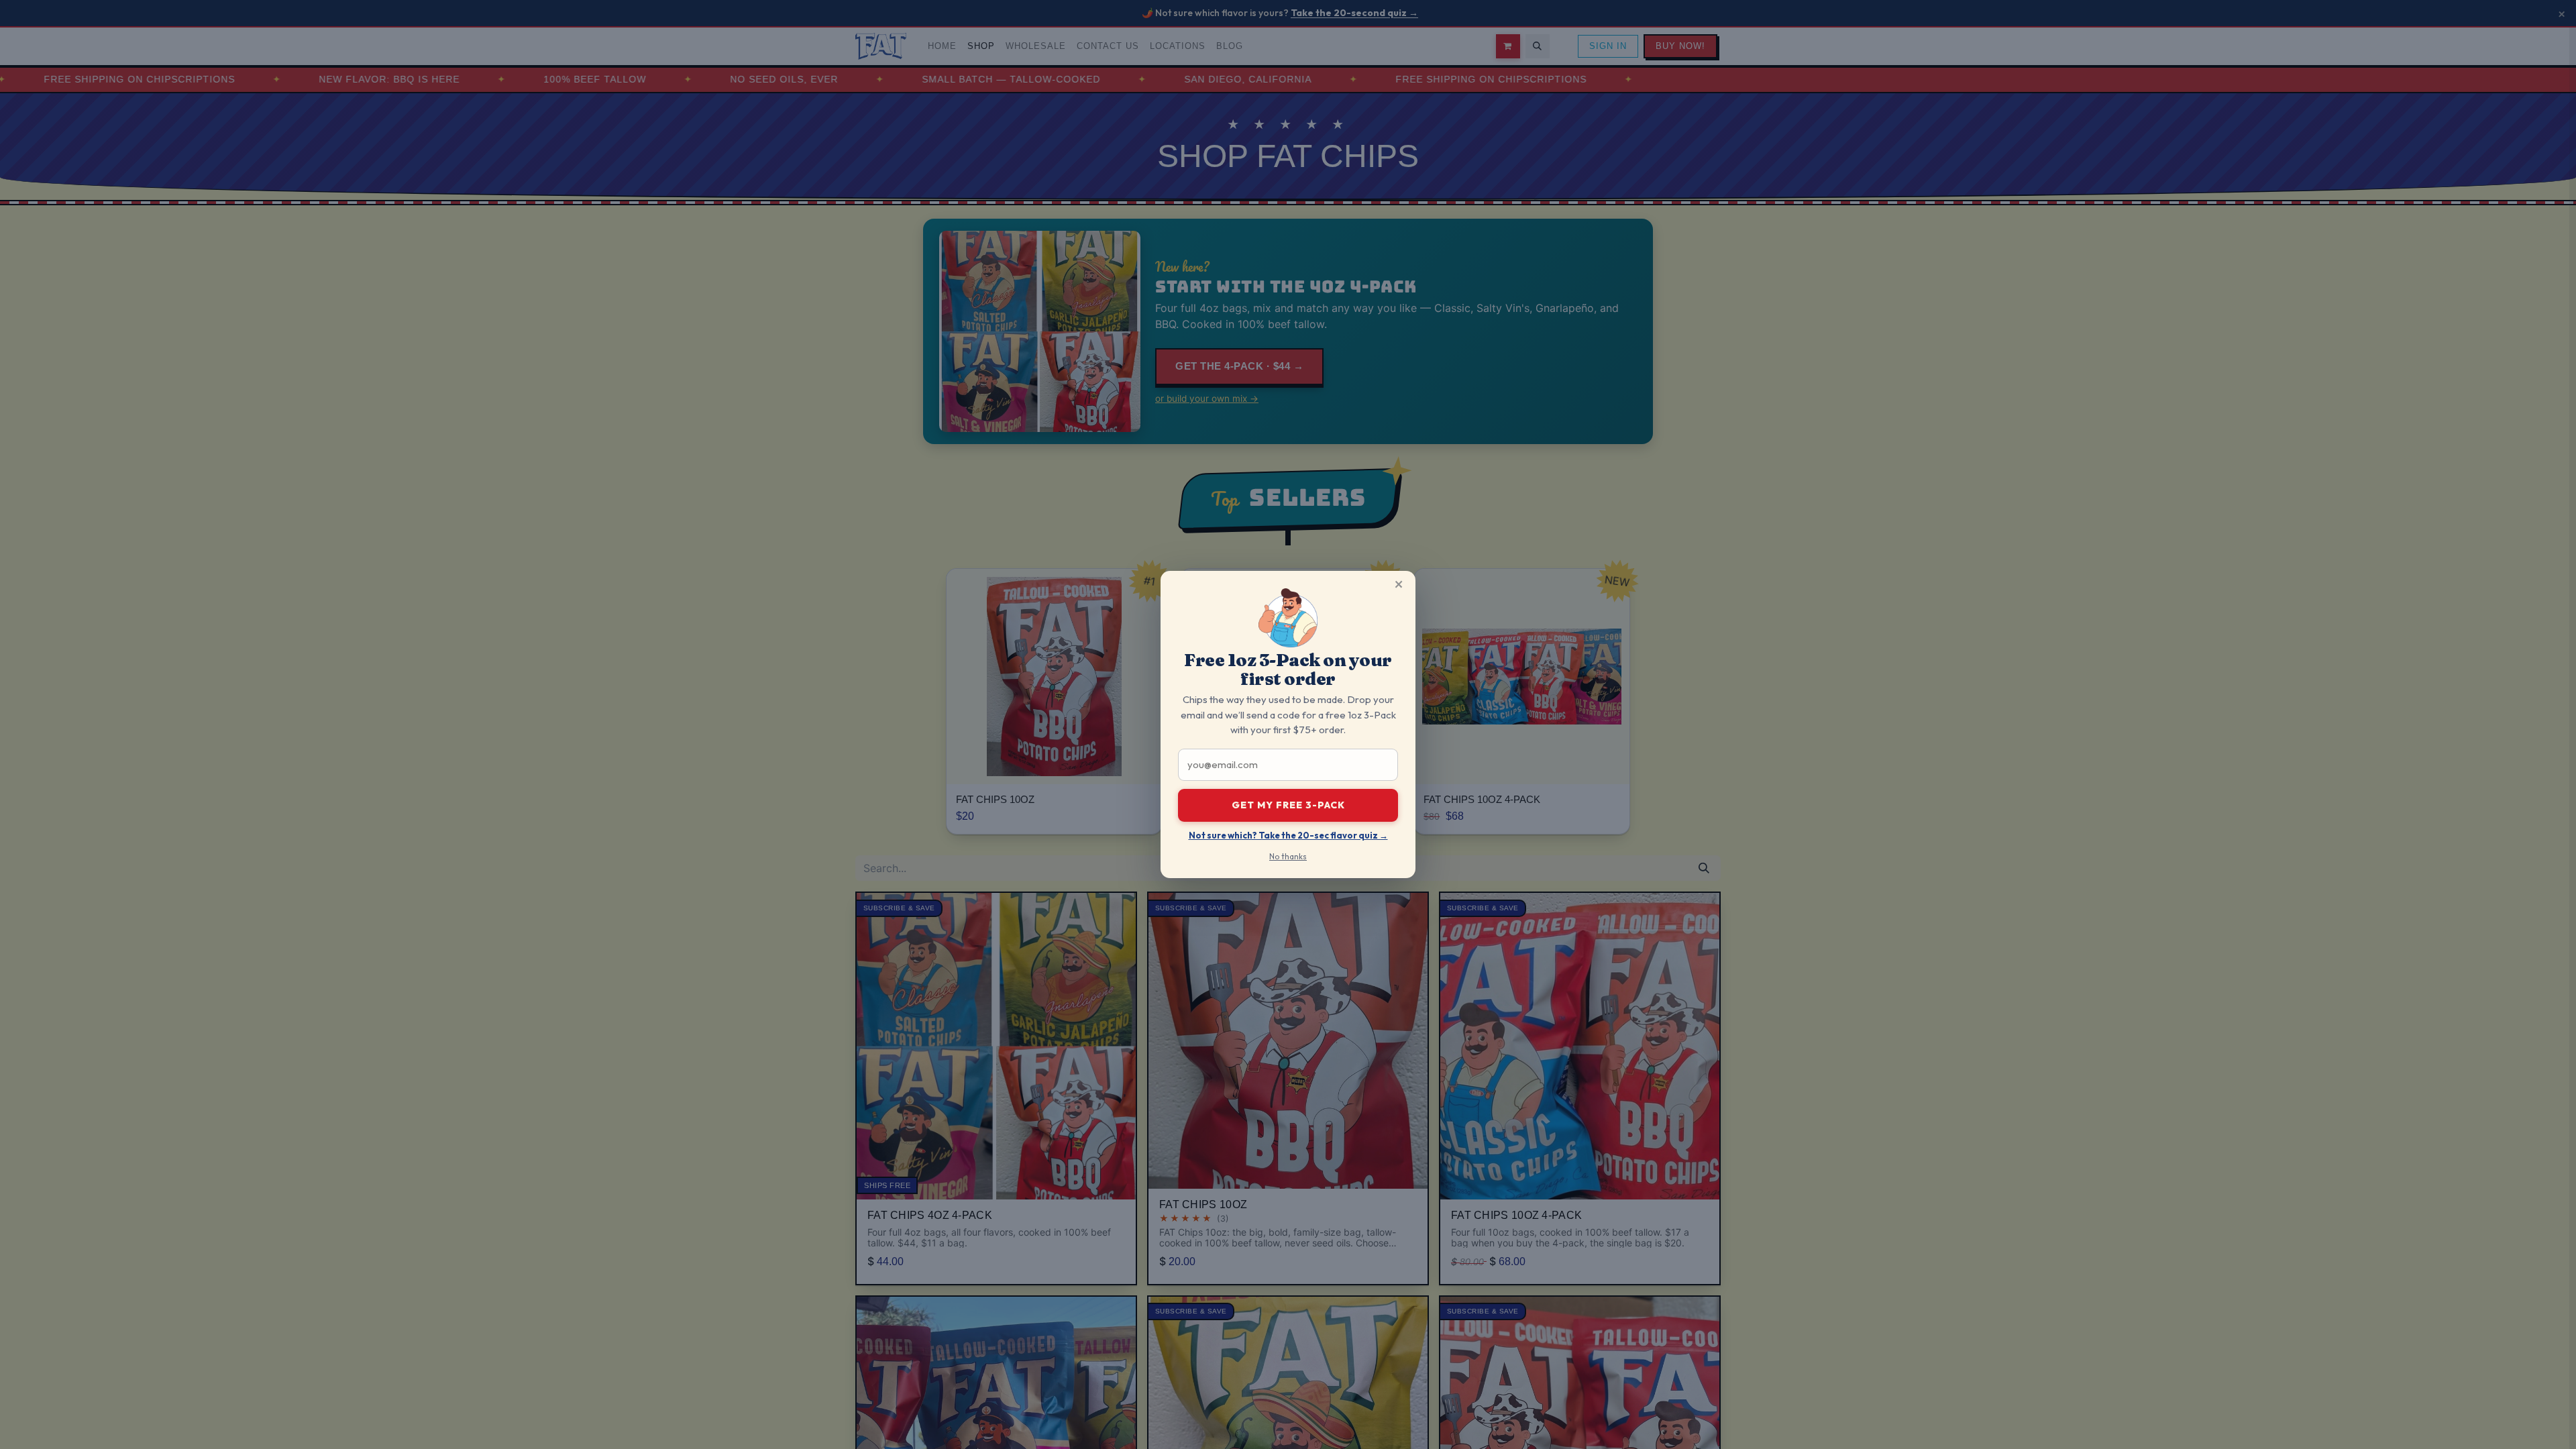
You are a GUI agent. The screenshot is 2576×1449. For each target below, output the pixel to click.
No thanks (1288, 856)
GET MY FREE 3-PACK (1288, 805)
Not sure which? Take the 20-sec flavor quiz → (1288, 835)
